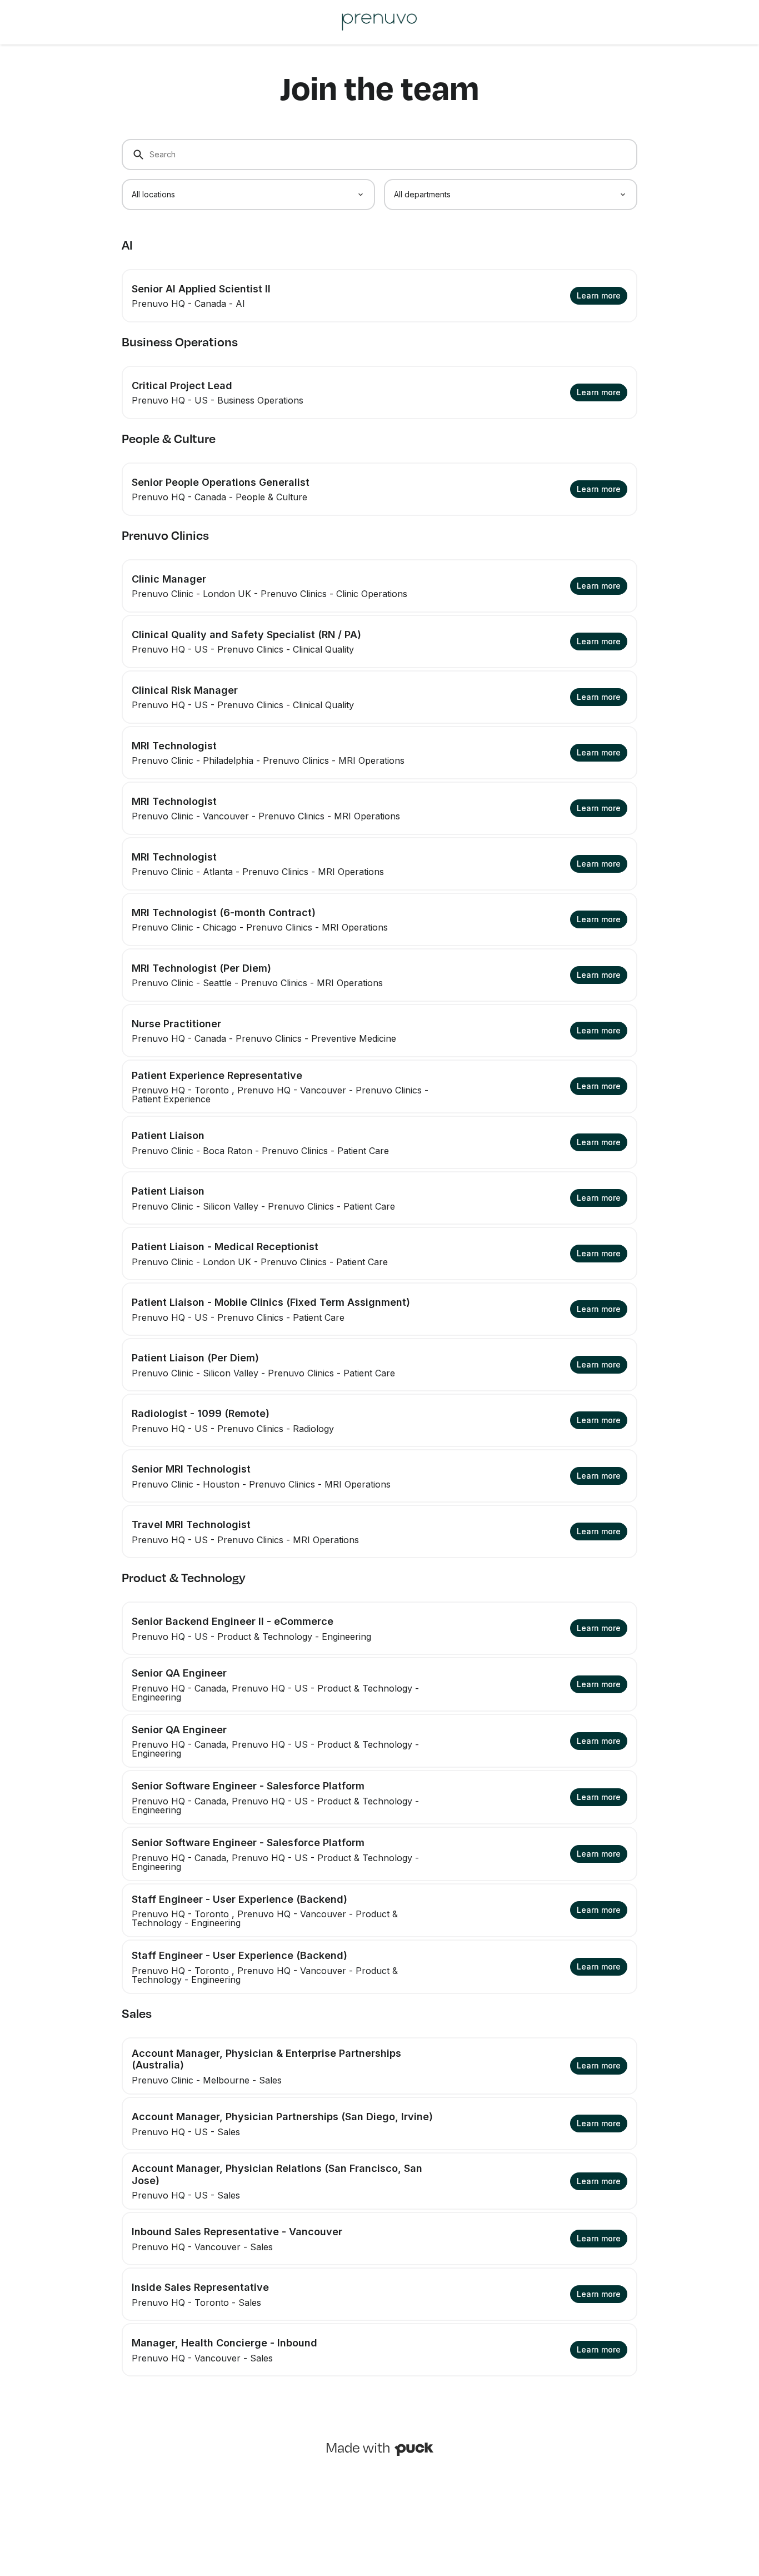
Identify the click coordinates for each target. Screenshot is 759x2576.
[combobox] (248, 195)
